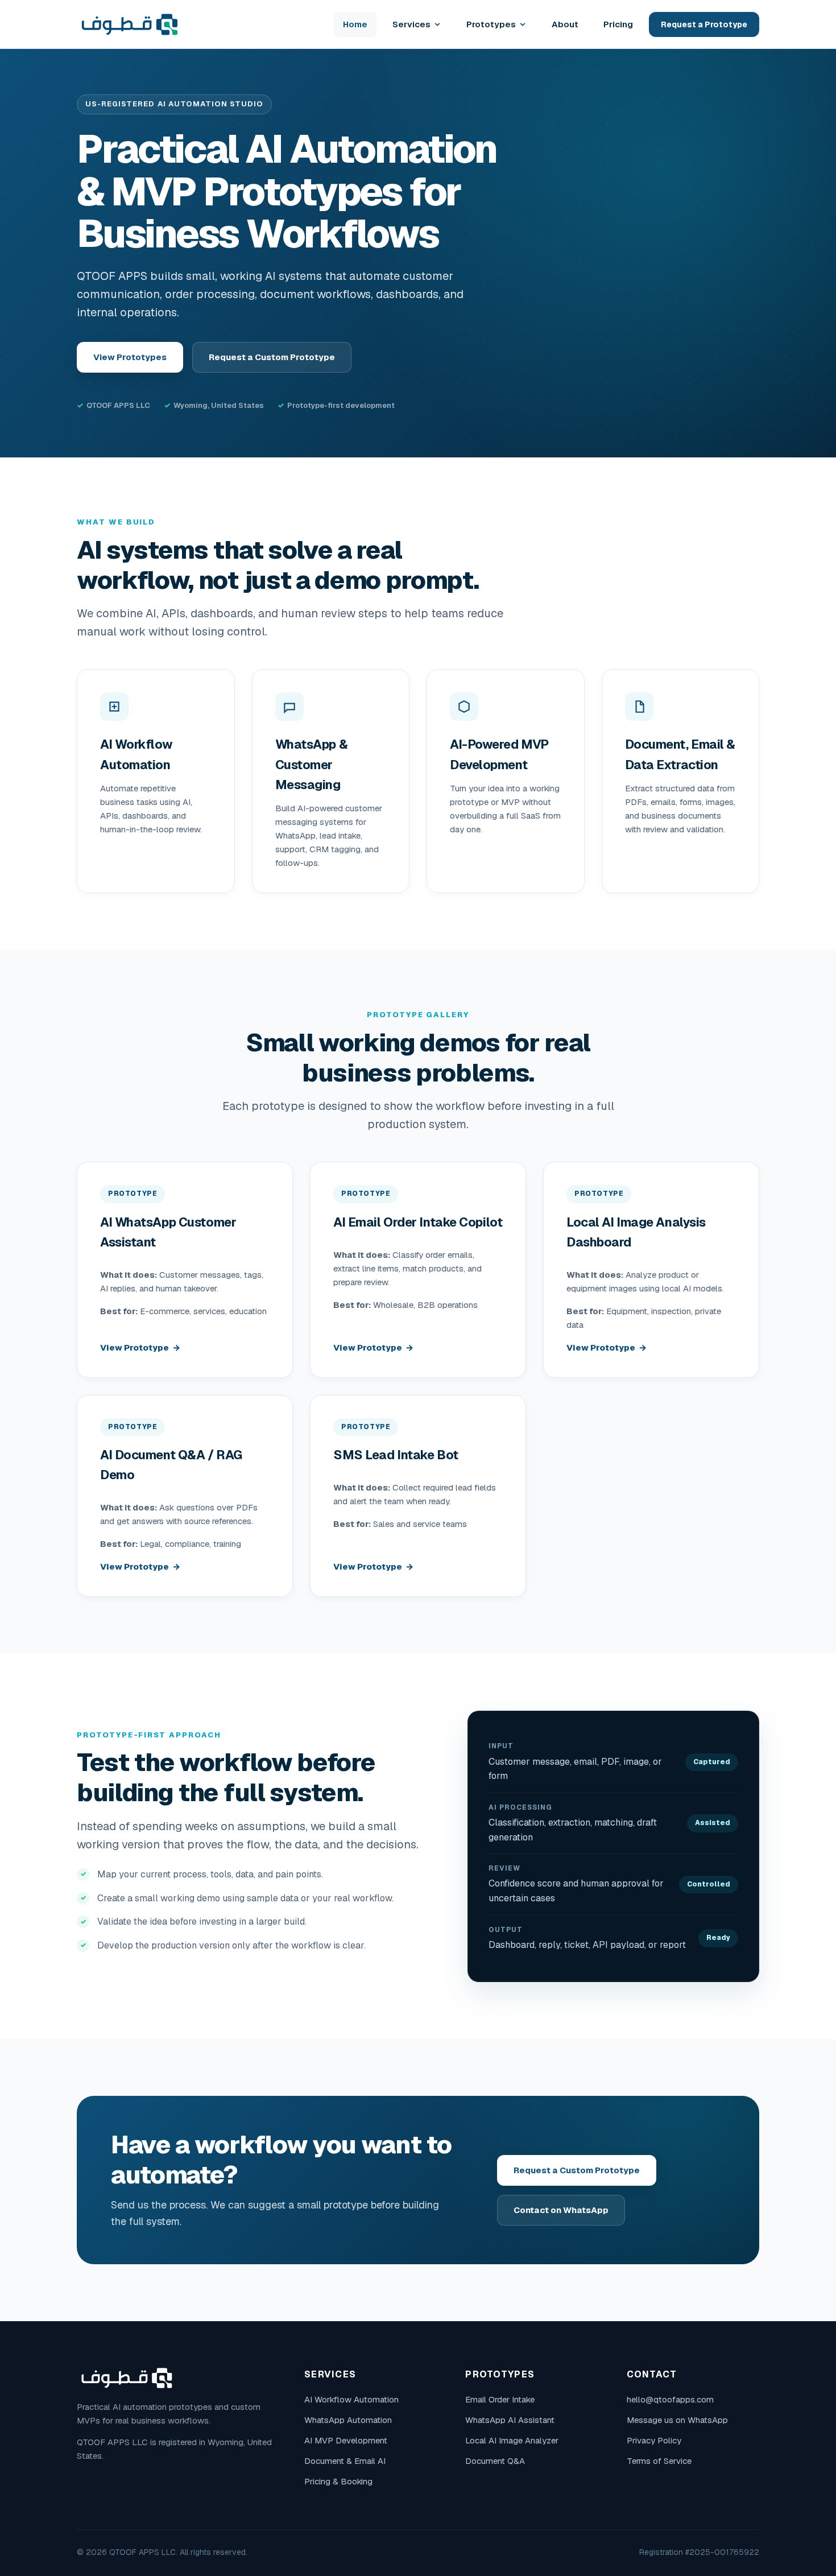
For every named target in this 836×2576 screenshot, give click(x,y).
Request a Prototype (704, 24)
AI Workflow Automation (351, 2399)
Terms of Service (659, 2461)
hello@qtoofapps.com (670, 2399)
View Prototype (134, 1347)
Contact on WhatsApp (561, 2210)
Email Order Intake (500, 2399)
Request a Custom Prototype (272, 357)
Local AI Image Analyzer (512, 2440)
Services (411, 24)
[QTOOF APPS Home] (130, 24)
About (565, 24)
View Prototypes (130, 357)
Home (355, 24)
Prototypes (491, 24)
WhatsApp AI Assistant (510, 2420)
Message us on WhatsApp (677, 2420)
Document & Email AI (345, 2461)
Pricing (618, 24)
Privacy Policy (654, 2440)
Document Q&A (495, 2461)
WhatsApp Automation (348, 2420)
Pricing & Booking (338, 2481)
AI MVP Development (346, 2440)
